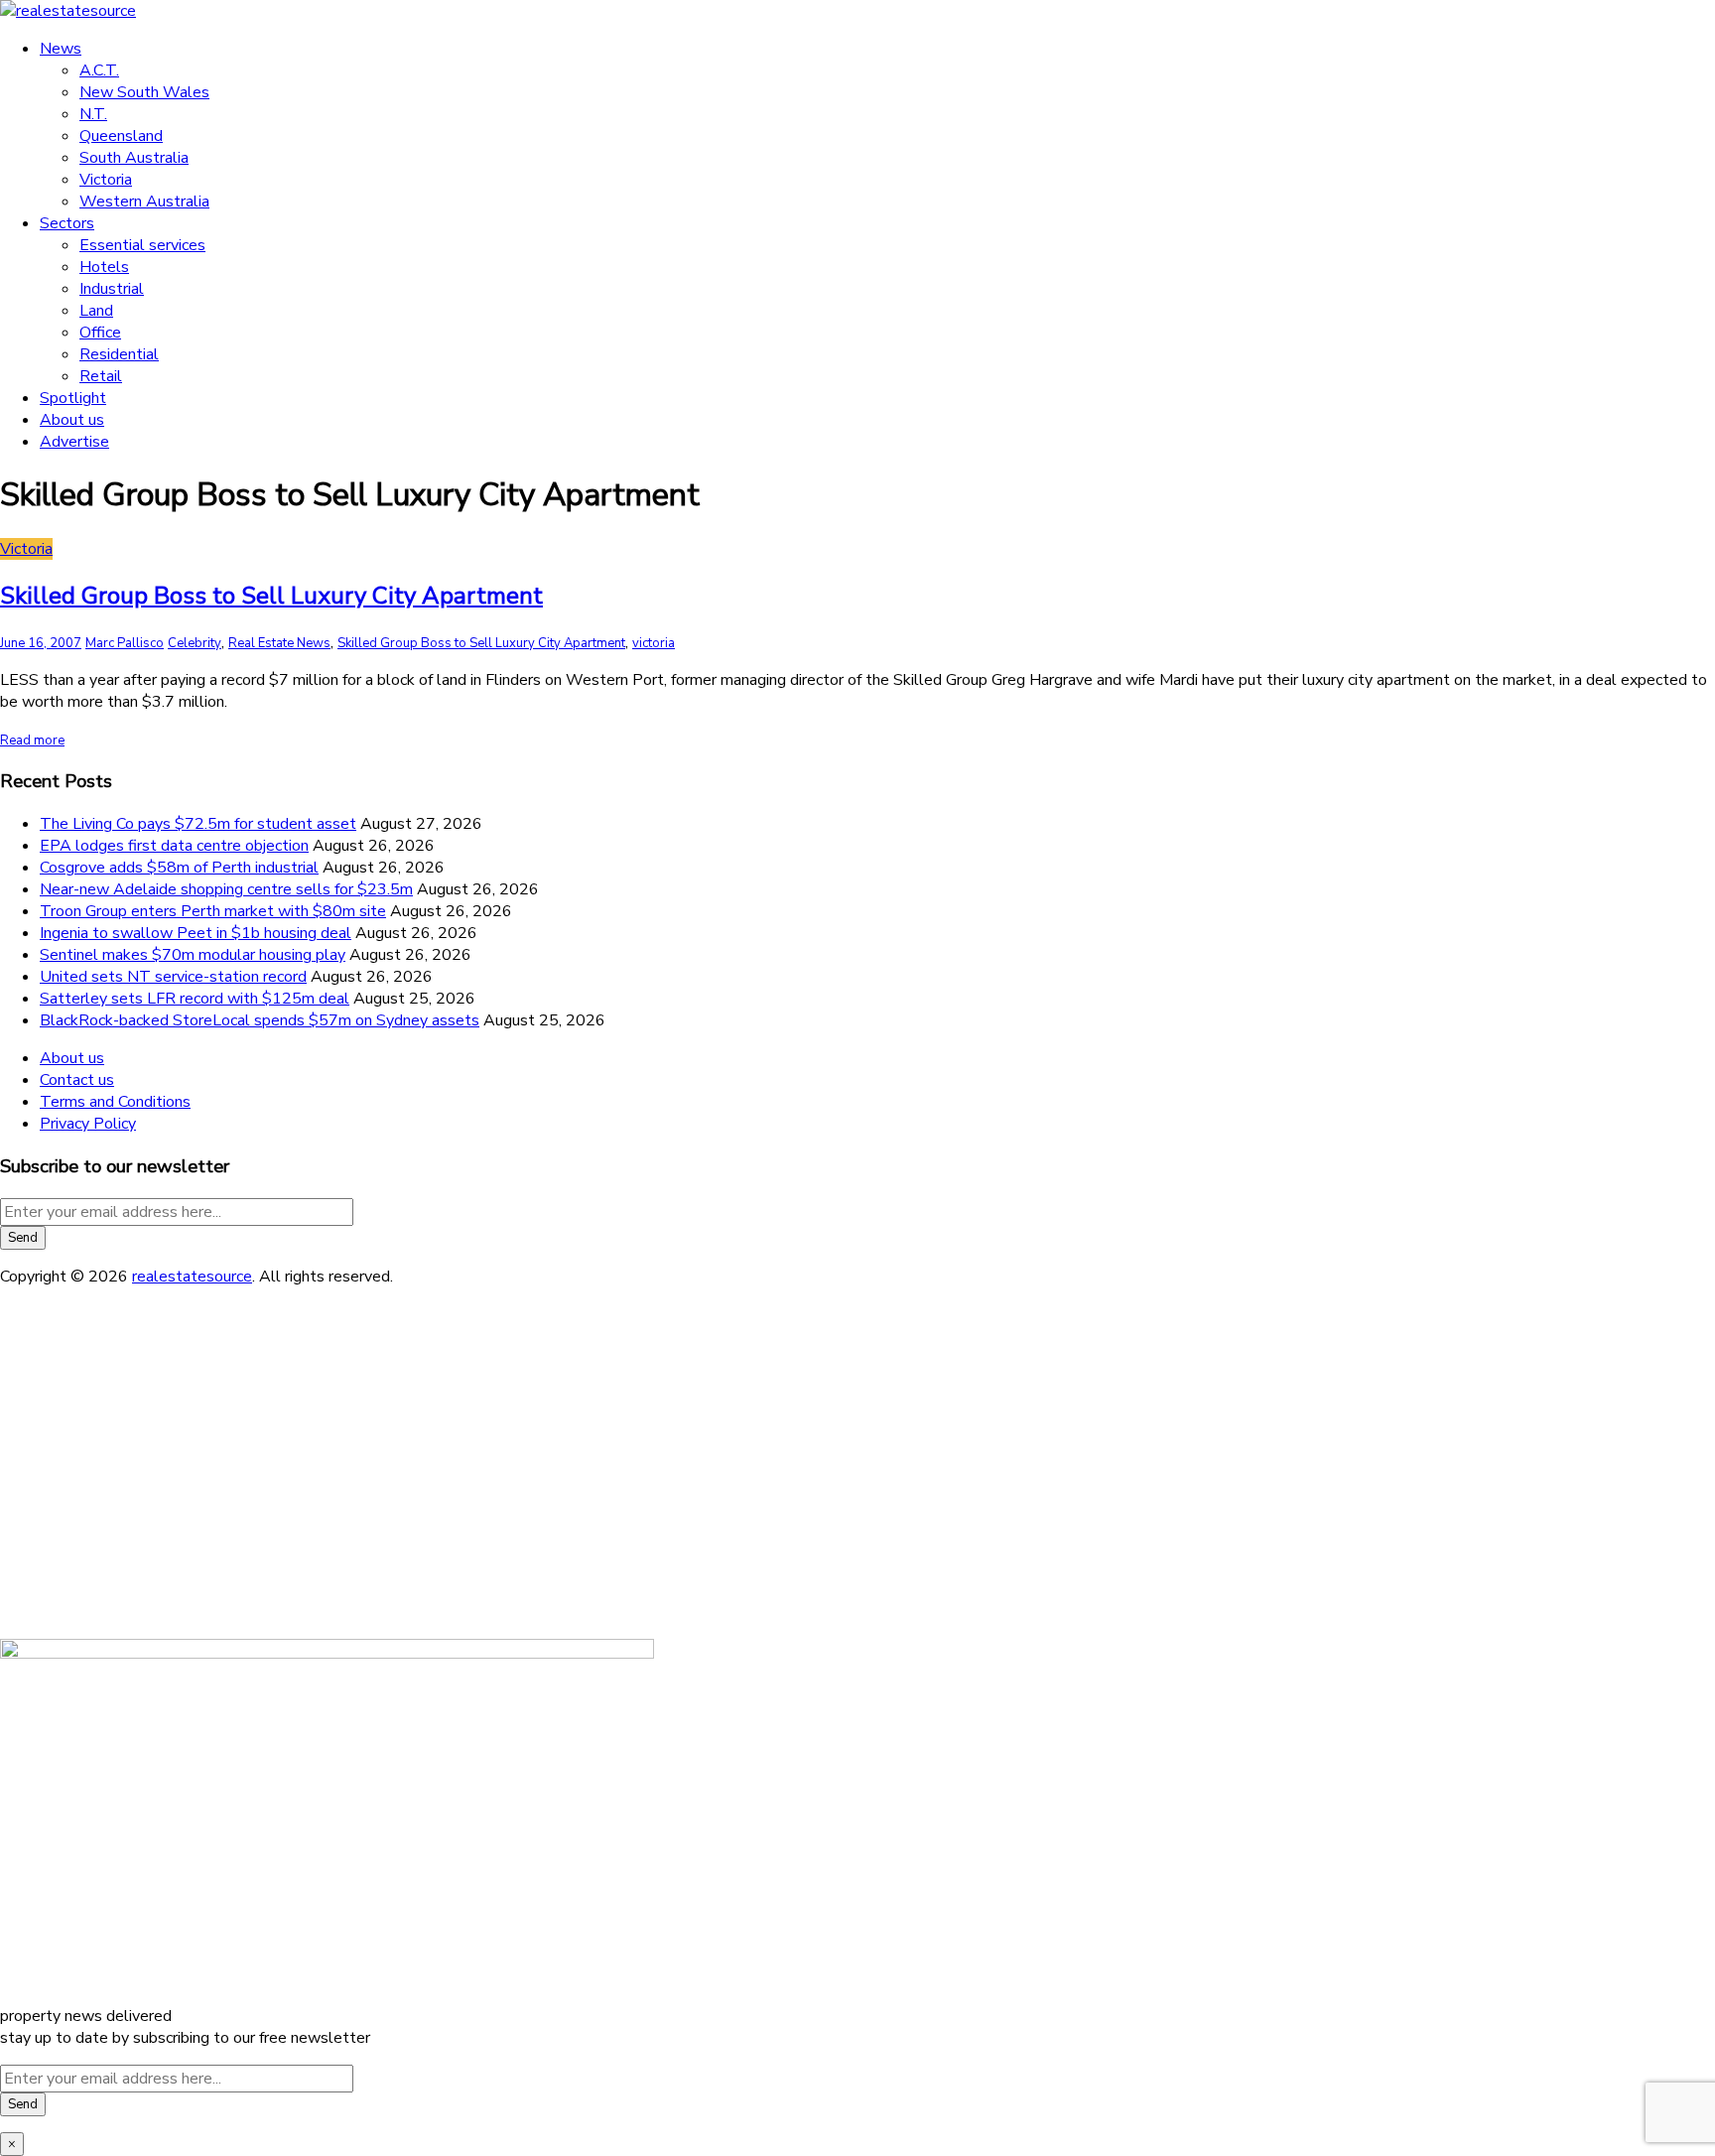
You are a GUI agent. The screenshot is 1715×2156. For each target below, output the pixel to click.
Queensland (121, 136)
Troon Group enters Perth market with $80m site (213, 911)
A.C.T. (99, 70)
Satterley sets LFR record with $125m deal (195, 999)
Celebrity (195, 643)
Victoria (106, 180)
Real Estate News (279, 643)
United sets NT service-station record (173, 977)
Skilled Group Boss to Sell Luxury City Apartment (271, 596)
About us (72, 420)
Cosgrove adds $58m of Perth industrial (179, 868)
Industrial (112, 289)
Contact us (77, 1080)
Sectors (67, 223)
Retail (101, 376)
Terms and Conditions (115, 1102)
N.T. (93, 114)
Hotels (104, 267)
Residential (119, 354)
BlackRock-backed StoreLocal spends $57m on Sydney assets (260, 1020)
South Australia (134, 158)
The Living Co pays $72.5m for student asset (198, 824)
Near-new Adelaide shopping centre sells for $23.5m (226, 889)
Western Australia (144, 202)
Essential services (142, 245)
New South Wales (144, 92)
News (61, 49)
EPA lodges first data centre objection (174, 846)
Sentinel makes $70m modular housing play (193, 955)
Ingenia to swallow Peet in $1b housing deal (196, 933)
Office (100, 333)
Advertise (74, 442)
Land (96, 311)
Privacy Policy (88, 1124)
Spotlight (73, 398)
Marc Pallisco (125, 643)
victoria (654, 643)
